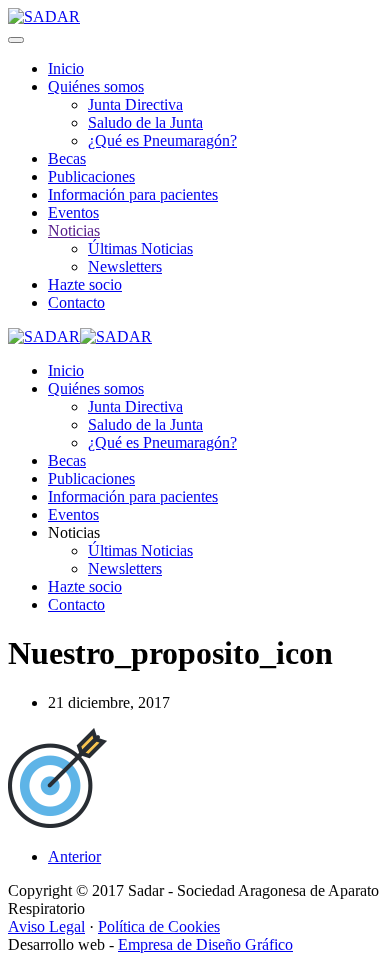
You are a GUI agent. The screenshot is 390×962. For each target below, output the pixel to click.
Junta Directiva (135, 104)
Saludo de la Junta (145, 122)
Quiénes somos (96, 86)
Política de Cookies (159, 926)
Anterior (74, 856)
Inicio (66, 68)
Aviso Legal (46, 926)
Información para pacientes (133, 194)
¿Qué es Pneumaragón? (162, 140)
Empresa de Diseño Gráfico (205, 944)
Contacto (76, 302)
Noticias (74, 230)
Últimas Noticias (140, 248)
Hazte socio (85, 284)
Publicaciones (91, 176)
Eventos (73, 212)
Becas (67, 158)
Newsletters (125, 266)
